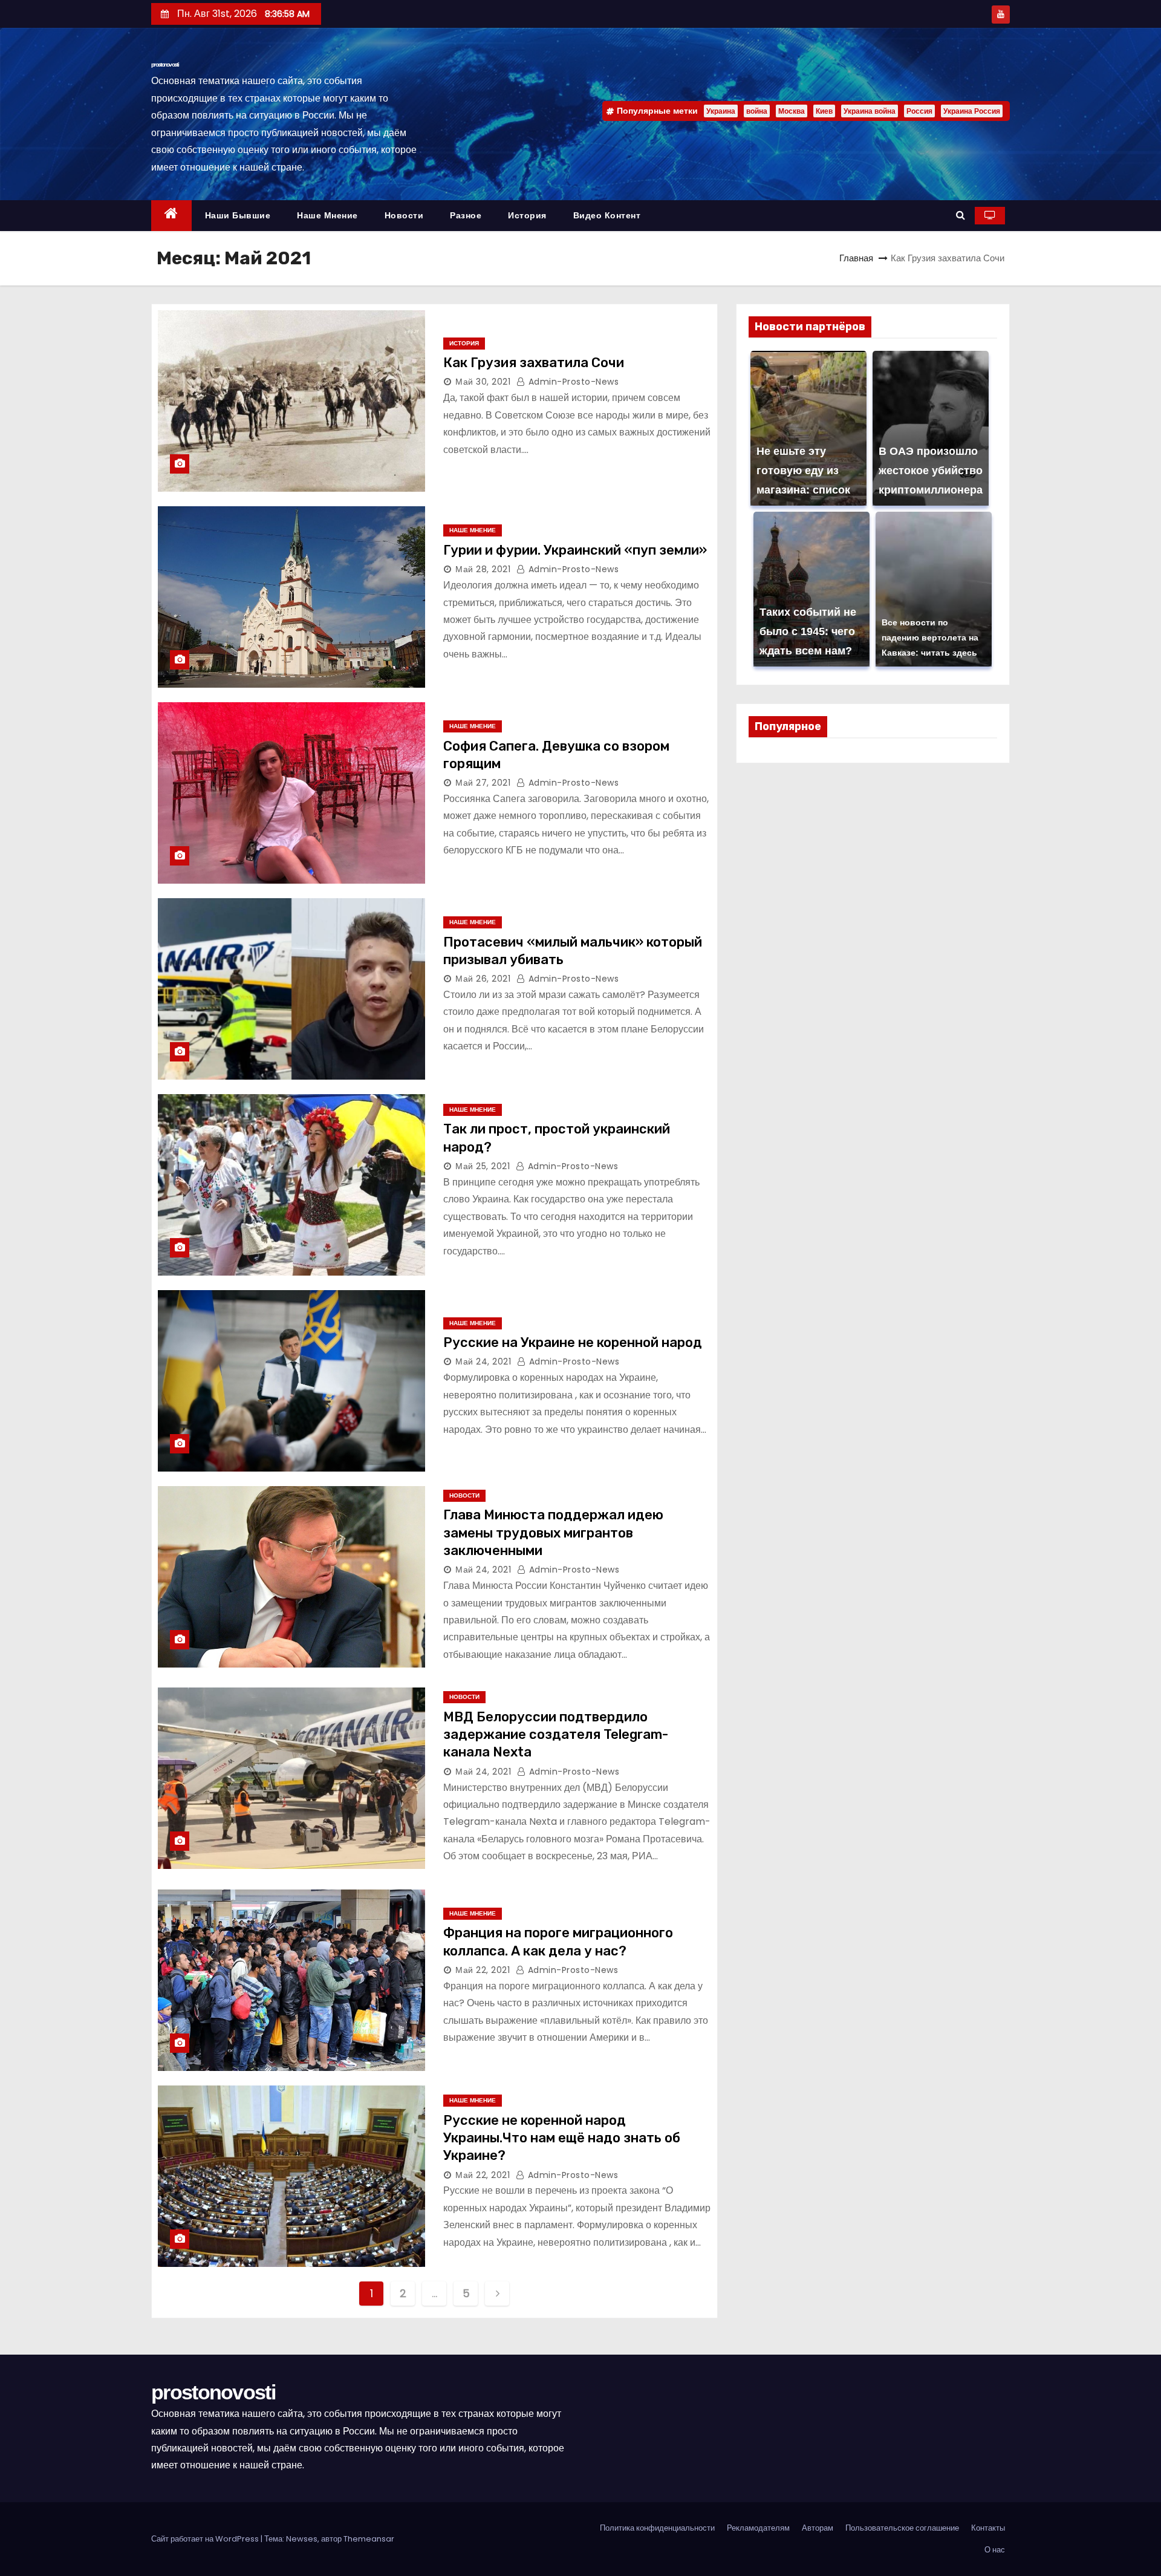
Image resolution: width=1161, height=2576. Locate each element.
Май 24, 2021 (483, 1361)
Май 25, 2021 (483, 1166)
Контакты (988, 2528)
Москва (792, 111)
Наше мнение (327, 215)
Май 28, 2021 (483, 569)
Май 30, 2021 (483, 382)
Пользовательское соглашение (902, 2528)
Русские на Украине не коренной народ (573, 1342)
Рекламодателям (758, 2528)
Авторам (818, 2528)
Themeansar (369, 2539)
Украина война (870, 111)
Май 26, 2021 (483, 979)
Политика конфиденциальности (657, 2528)
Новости (404, 215)
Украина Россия (972, 111)
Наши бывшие (238, 215)
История (527, 215)
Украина (721, 111)
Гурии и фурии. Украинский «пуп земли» (575, 550)
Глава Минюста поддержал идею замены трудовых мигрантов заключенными (553, 1533)
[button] (961, 215)
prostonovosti (165, 64)
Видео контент (607, 215)
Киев (824, 111)
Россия (919, 111)
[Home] (171, 216)
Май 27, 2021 (483, 783)
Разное (466, 215)
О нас (995, 2550)
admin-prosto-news (572, 382)
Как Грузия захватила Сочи (534, 363)
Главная (856, 258)
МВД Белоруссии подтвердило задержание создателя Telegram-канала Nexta (556, 1735)
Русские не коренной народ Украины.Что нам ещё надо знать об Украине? (562, 2138)
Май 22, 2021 (483, 1970)
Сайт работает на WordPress (206, 2539)
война (757, 111)
